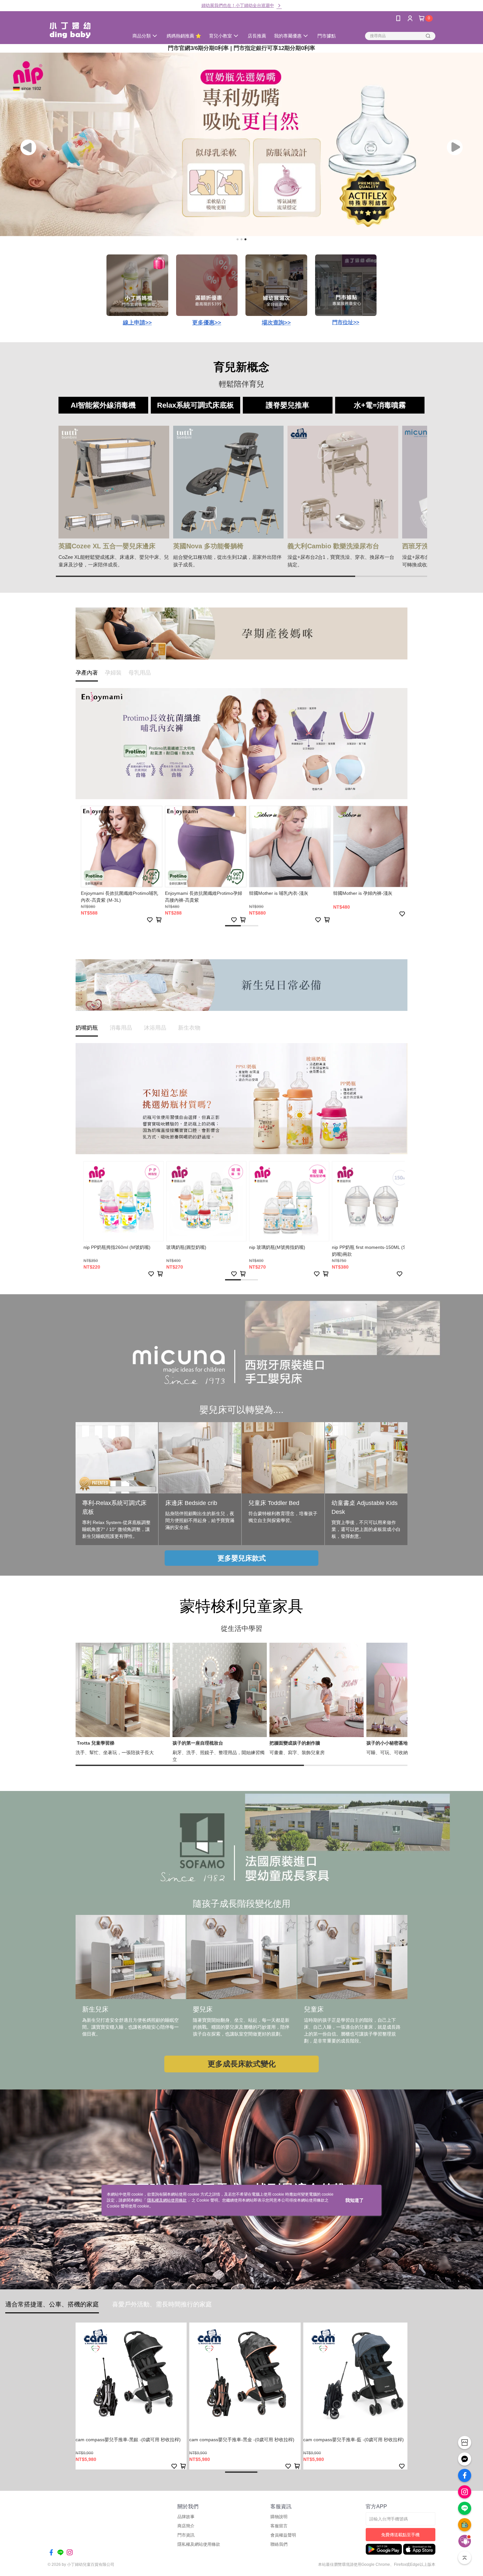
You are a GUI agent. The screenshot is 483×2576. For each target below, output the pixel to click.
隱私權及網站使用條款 (167, 2200)
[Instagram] (465, 2492)
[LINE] (465, 2508)
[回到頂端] (465, 2558)
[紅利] (465, 2525)
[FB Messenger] (465, 2459)
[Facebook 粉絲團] (465, 2475)
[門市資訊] (465, 2443)
